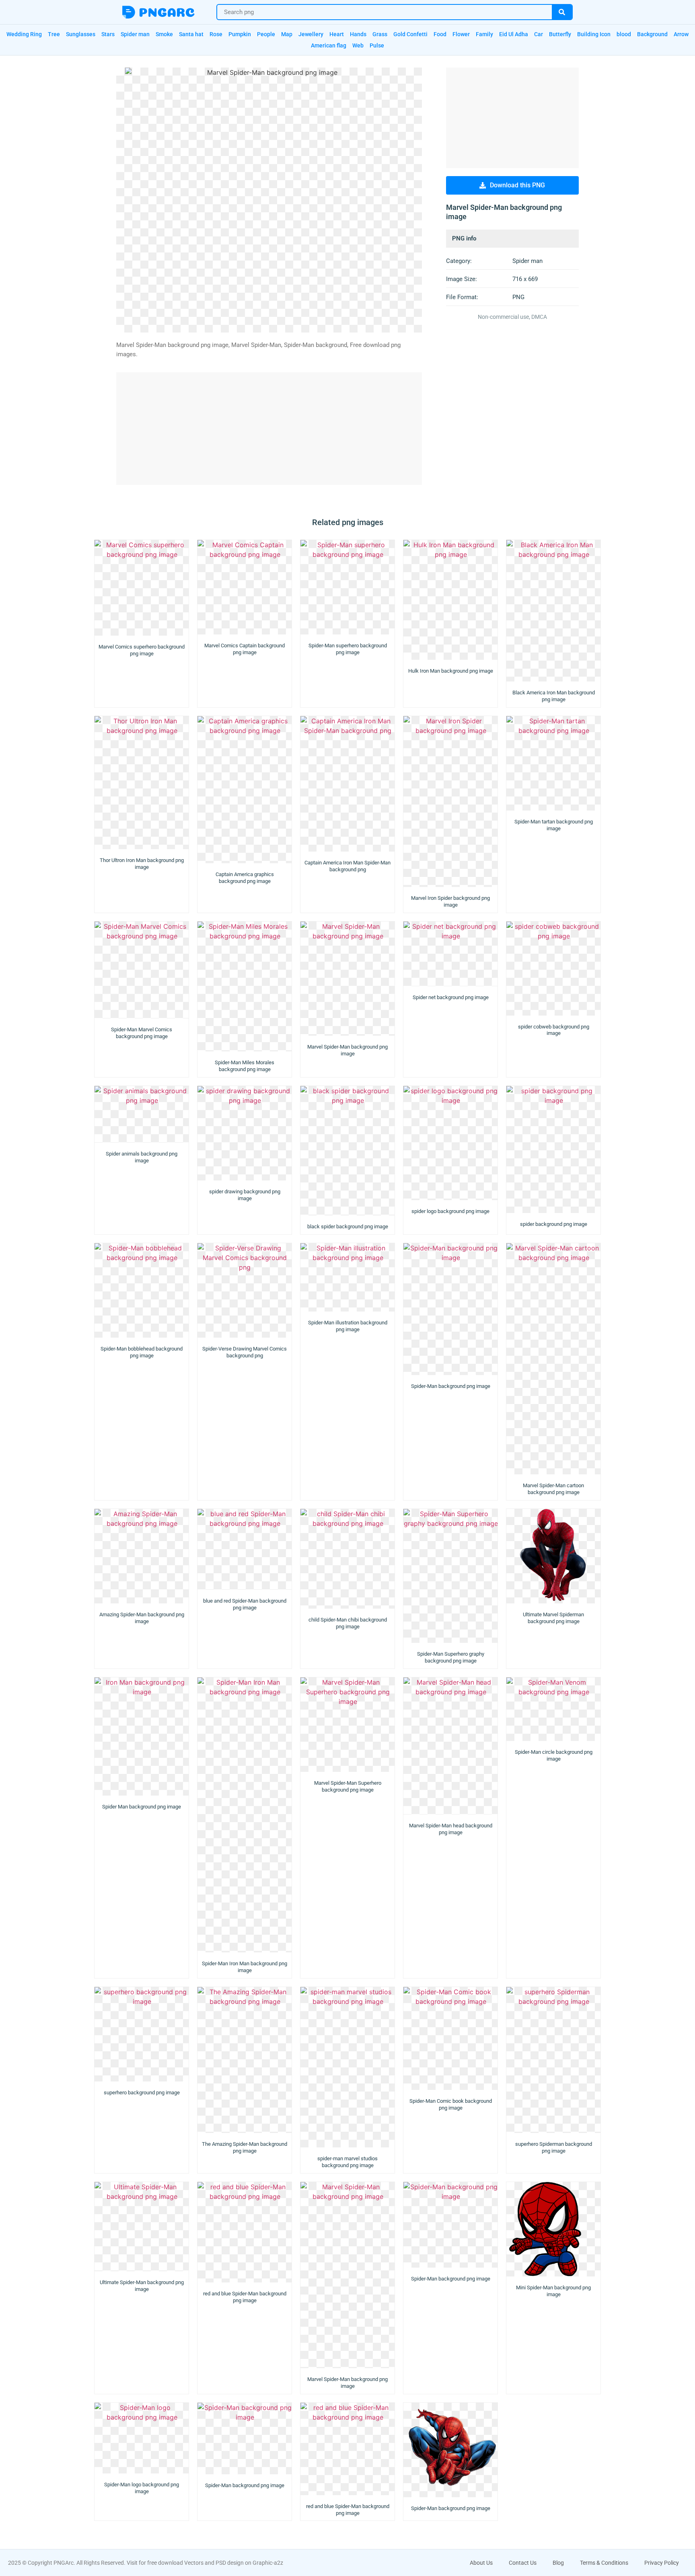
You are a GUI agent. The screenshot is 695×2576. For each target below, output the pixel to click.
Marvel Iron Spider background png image (450, 901)
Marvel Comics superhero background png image (142, 650)
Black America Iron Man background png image (554, 696)
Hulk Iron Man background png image (451, 671)
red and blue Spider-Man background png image (245, 2297)
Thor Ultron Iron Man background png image (142, 864)
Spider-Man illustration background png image (348, 1326)
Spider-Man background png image (451, 1386)
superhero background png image (142, 2093)
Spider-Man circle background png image (554, 1755)
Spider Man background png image (142, 1807)
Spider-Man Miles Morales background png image (245, 1066)
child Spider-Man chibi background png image (348, 1623)
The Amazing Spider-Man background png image (245, 2147)
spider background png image (554, 1224)
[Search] (562, 12)
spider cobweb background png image (554, 1030)
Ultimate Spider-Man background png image (142, 2286)
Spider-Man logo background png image (142, 2488)
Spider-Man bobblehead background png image (142, 1352)
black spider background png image (348, 1226)
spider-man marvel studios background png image (347, 2162)
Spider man (527, 261)
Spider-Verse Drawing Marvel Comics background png (245, 1352)
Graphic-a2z (268, 2563)
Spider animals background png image (142, 1157)
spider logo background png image (450, 1211)
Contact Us (523, 2563)
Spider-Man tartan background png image (554, 825)
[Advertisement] (269, 429)
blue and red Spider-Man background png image (245, 1604)
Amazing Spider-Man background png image (142, 1618)
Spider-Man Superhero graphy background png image (451, 1657)
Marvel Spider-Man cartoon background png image (553, 1489)
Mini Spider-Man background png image (553, 2291)
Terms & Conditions (604, 2563)
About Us (481, 2563)
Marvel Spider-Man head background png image (451, 1829)
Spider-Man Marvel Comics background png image (142, 1033)
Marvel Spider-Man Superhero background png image (348, 1786)
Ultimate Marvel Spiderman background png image (553, 1618)
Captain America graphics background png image (245, 878)
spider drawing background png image (245, 1195)
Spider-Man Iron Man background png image (245, 1967)
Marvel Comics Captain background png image (245, 649)
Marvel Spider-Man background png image (347, 1050)
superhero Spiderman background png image (554, 2147)
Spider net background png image (451, 997)
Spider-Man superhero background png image (348, 649)
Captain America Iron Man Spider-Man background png (347, 866)
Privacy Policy (662, 2563)
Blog (558, 2563)
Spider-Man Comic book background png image (451, 2104)
